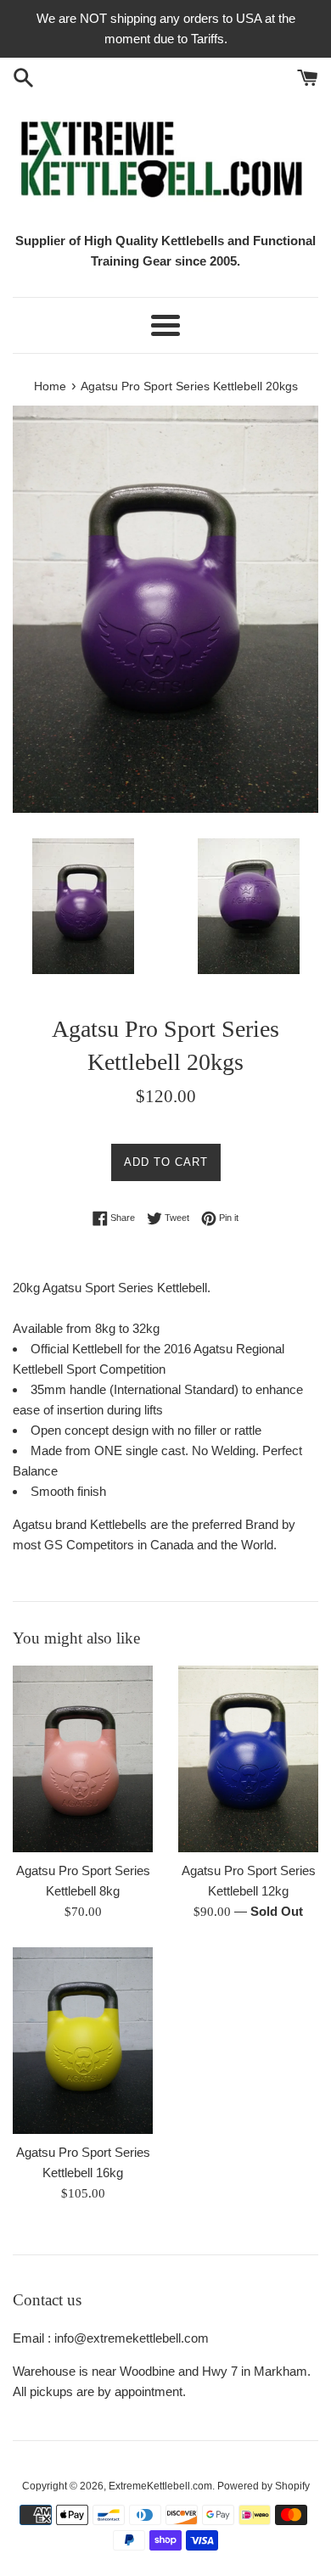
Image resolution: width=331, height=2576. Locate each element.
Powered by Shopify (264, 2486)
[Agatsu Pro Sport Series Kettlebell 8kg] (83, 1759)
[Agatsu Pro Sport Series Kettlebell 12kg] (248, 1759)
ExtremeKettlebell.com (160, 2486)
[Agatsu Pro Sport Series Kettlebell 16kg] (83, 2041)
